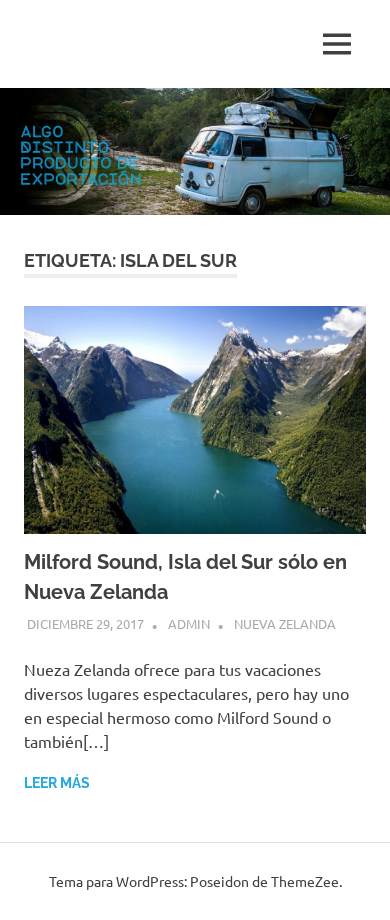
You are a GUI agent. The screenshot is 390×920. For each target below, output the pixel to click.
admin (189, 623)
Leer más (57, 783)
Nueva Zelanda (285, 623)
